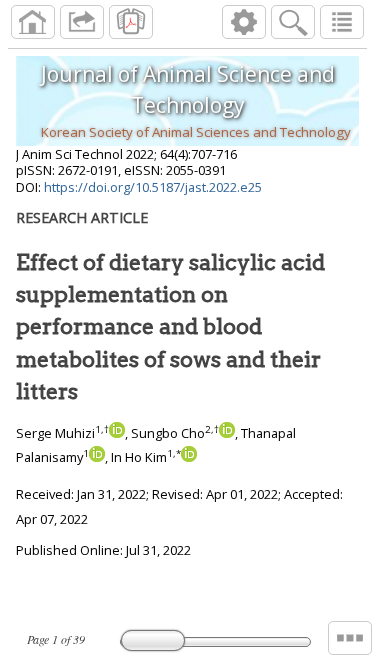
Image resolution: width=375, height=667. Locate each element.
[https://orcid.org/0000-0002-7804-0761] (117, 433)
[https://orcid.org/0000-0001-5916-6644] (97, 457)
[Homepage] (33, 22)
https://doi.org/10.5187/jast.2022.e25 (153, 187)
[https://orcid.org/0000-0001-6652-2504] (189, 457)
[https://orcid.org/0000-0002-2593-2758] (227, 433)
